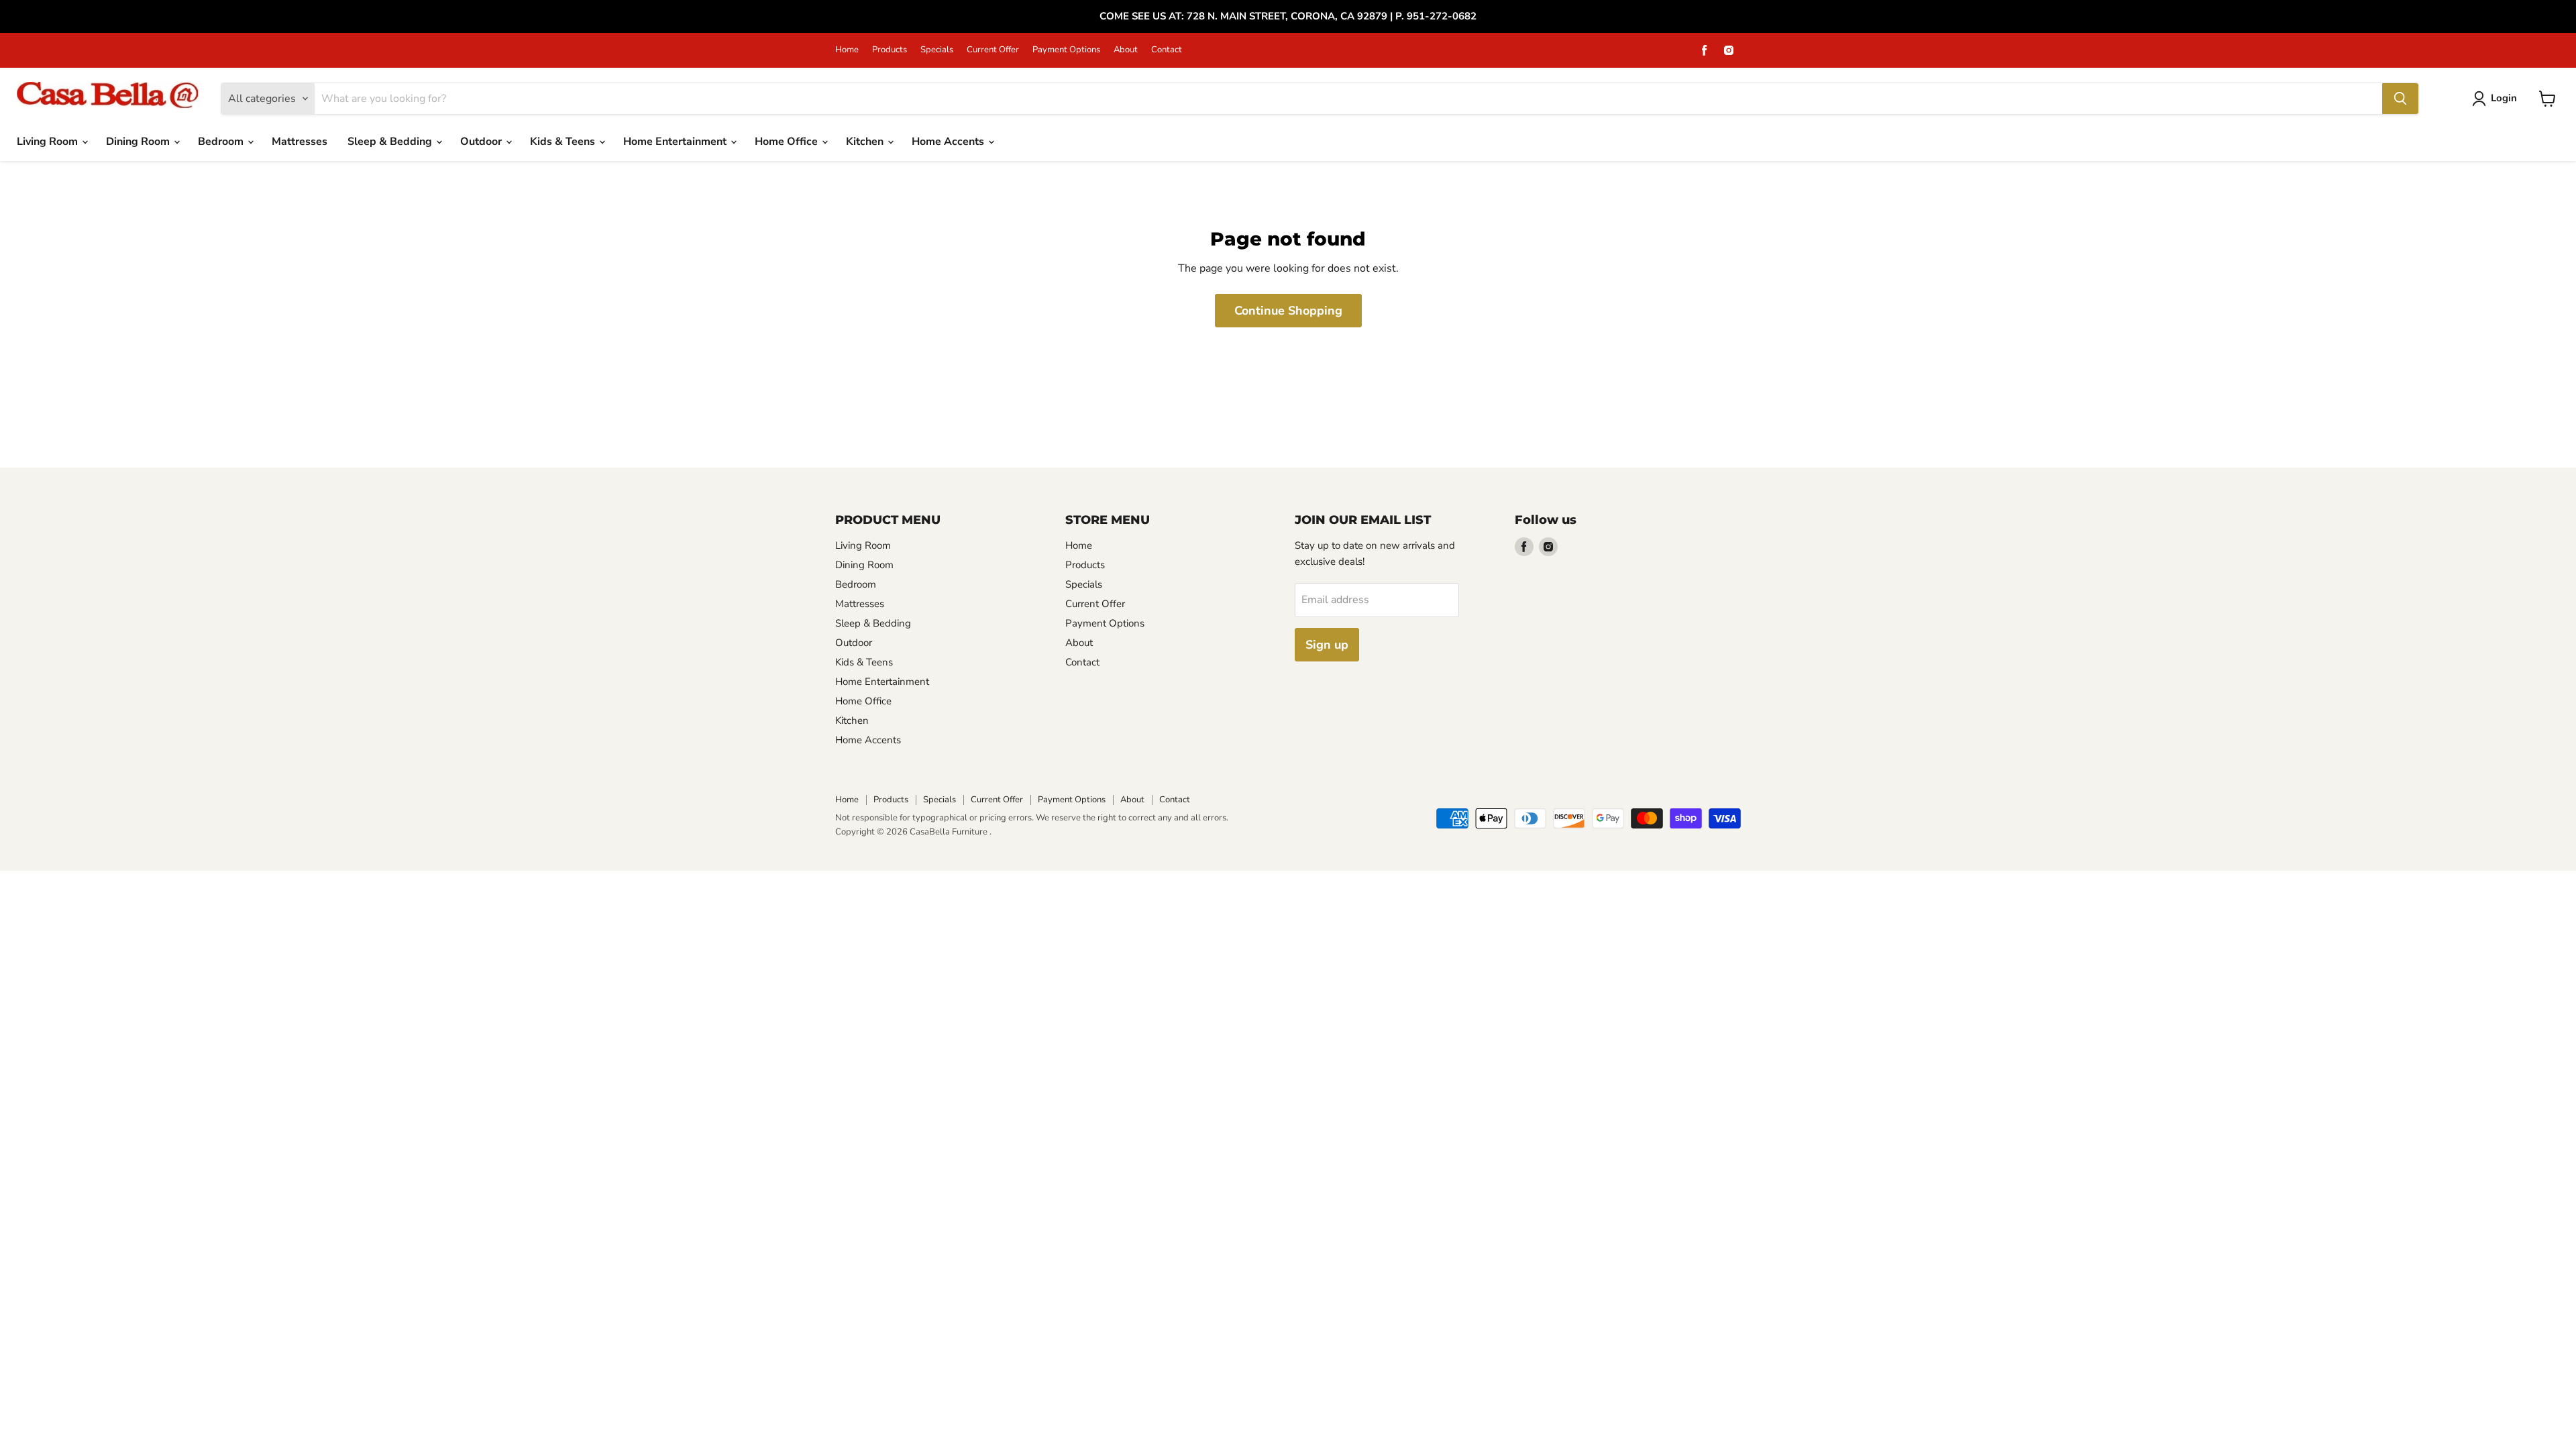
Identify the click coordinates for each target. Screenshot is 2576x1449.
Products (890, 50)
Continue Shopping (1288, 311)
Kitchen (866, 142)
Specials (937, 50)
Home (847, 50)
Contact (1167, 50)
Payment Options (1066, 50)
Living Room (49, 142)
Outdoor (482, 142)
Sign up (1327, 645)
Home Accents (949, 142)
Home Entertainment (676, 142)
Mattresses (300, 142)
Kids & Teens (564, 142)
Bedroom (222, 142)
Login (2504, 98)
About (1126, 50)
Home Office (788, 142)
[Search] (2400, 99)
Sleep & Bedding (391, 142)
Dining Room (139, 142)
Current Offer (993, 50)
